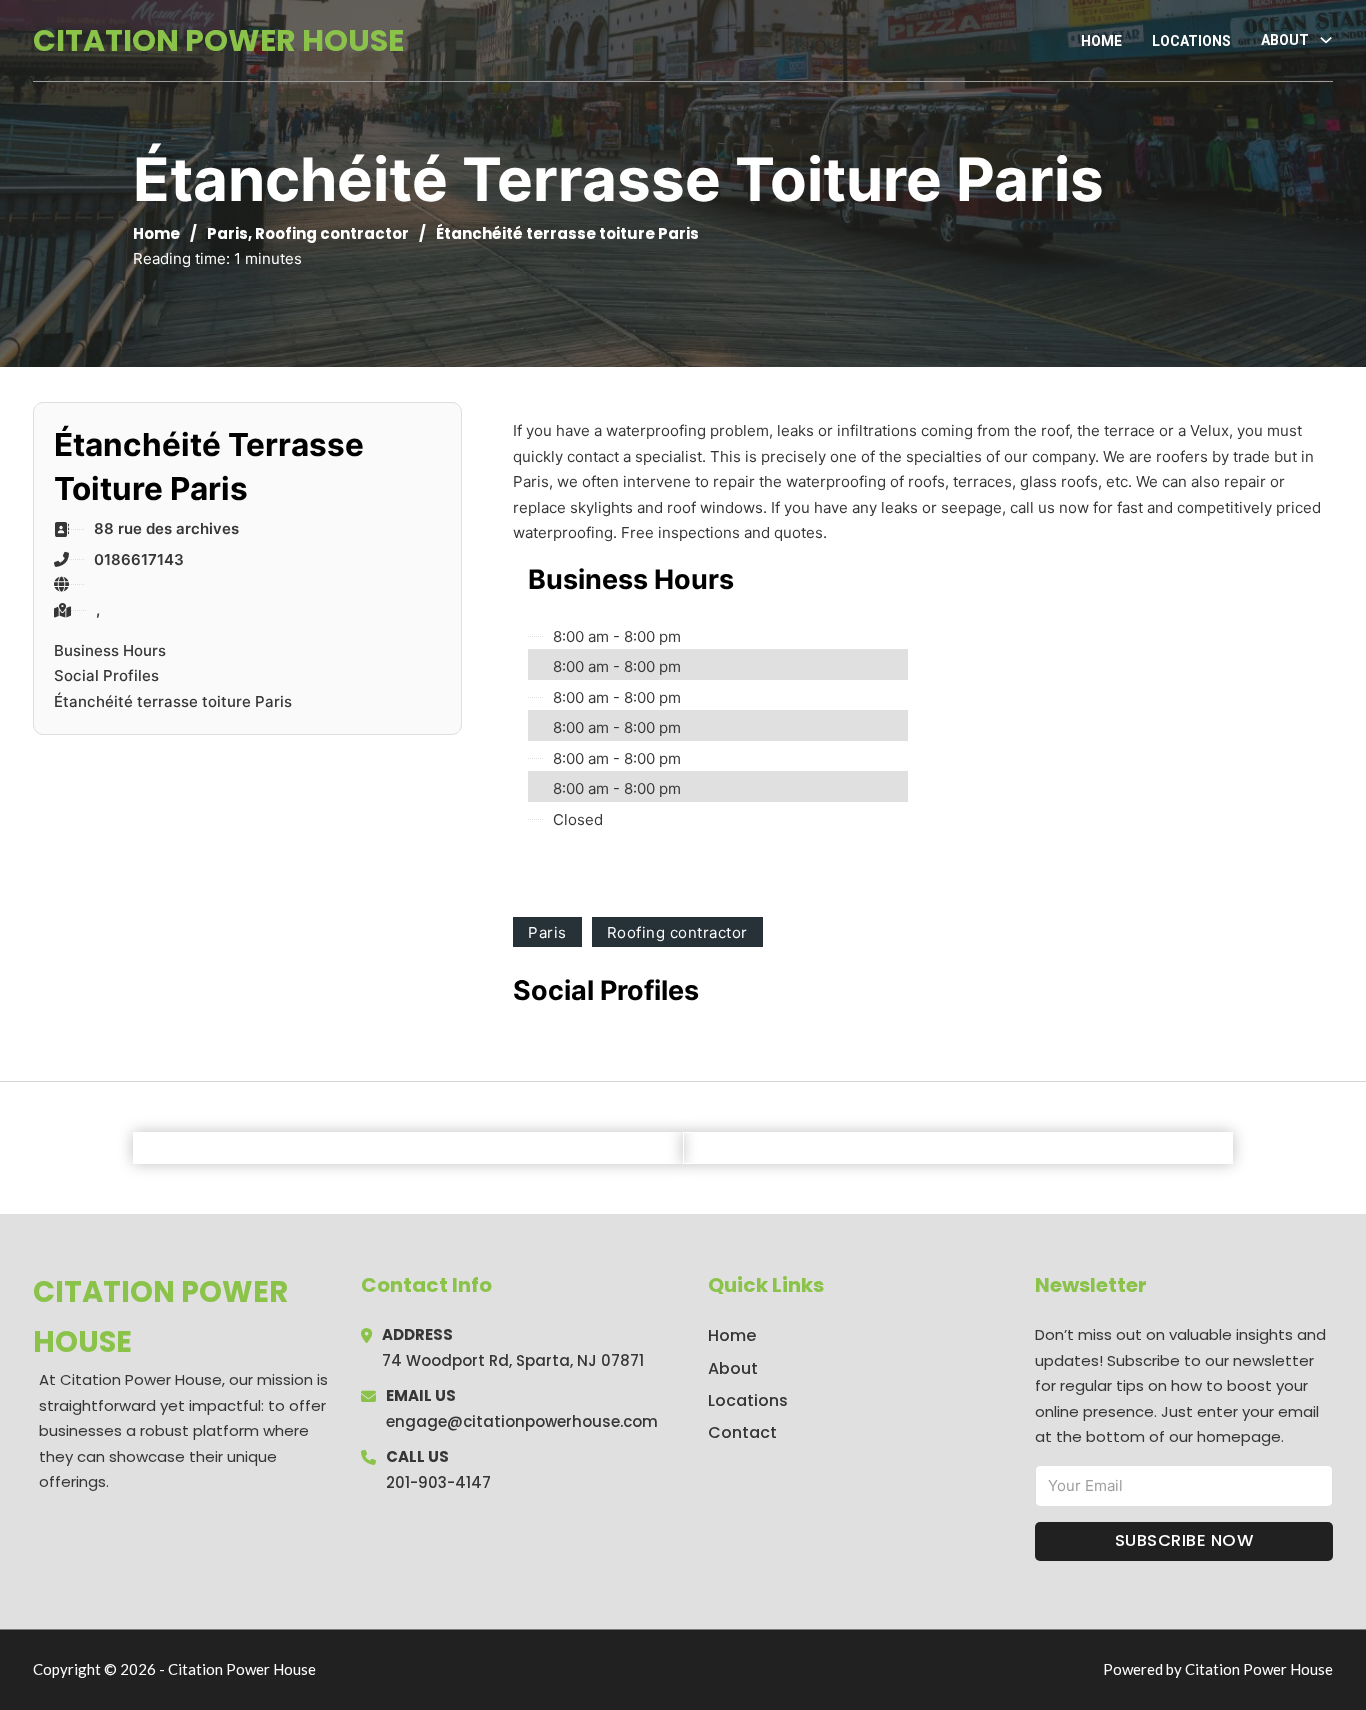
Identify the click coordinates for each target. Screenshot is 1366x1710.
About (733, 1368)
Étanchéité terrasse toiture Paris (173, 701)
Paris (227, 233)
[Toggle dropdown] (1326, 40)
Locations (1191, 41)
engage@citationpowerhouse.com (522, 1421)
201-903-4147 (438, 1482)
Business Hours (110, 650)
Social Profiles (106, 675)
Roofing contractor (332, 233)
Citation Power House (218, 40)
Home (1101, 41)
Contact (742, 1432)
